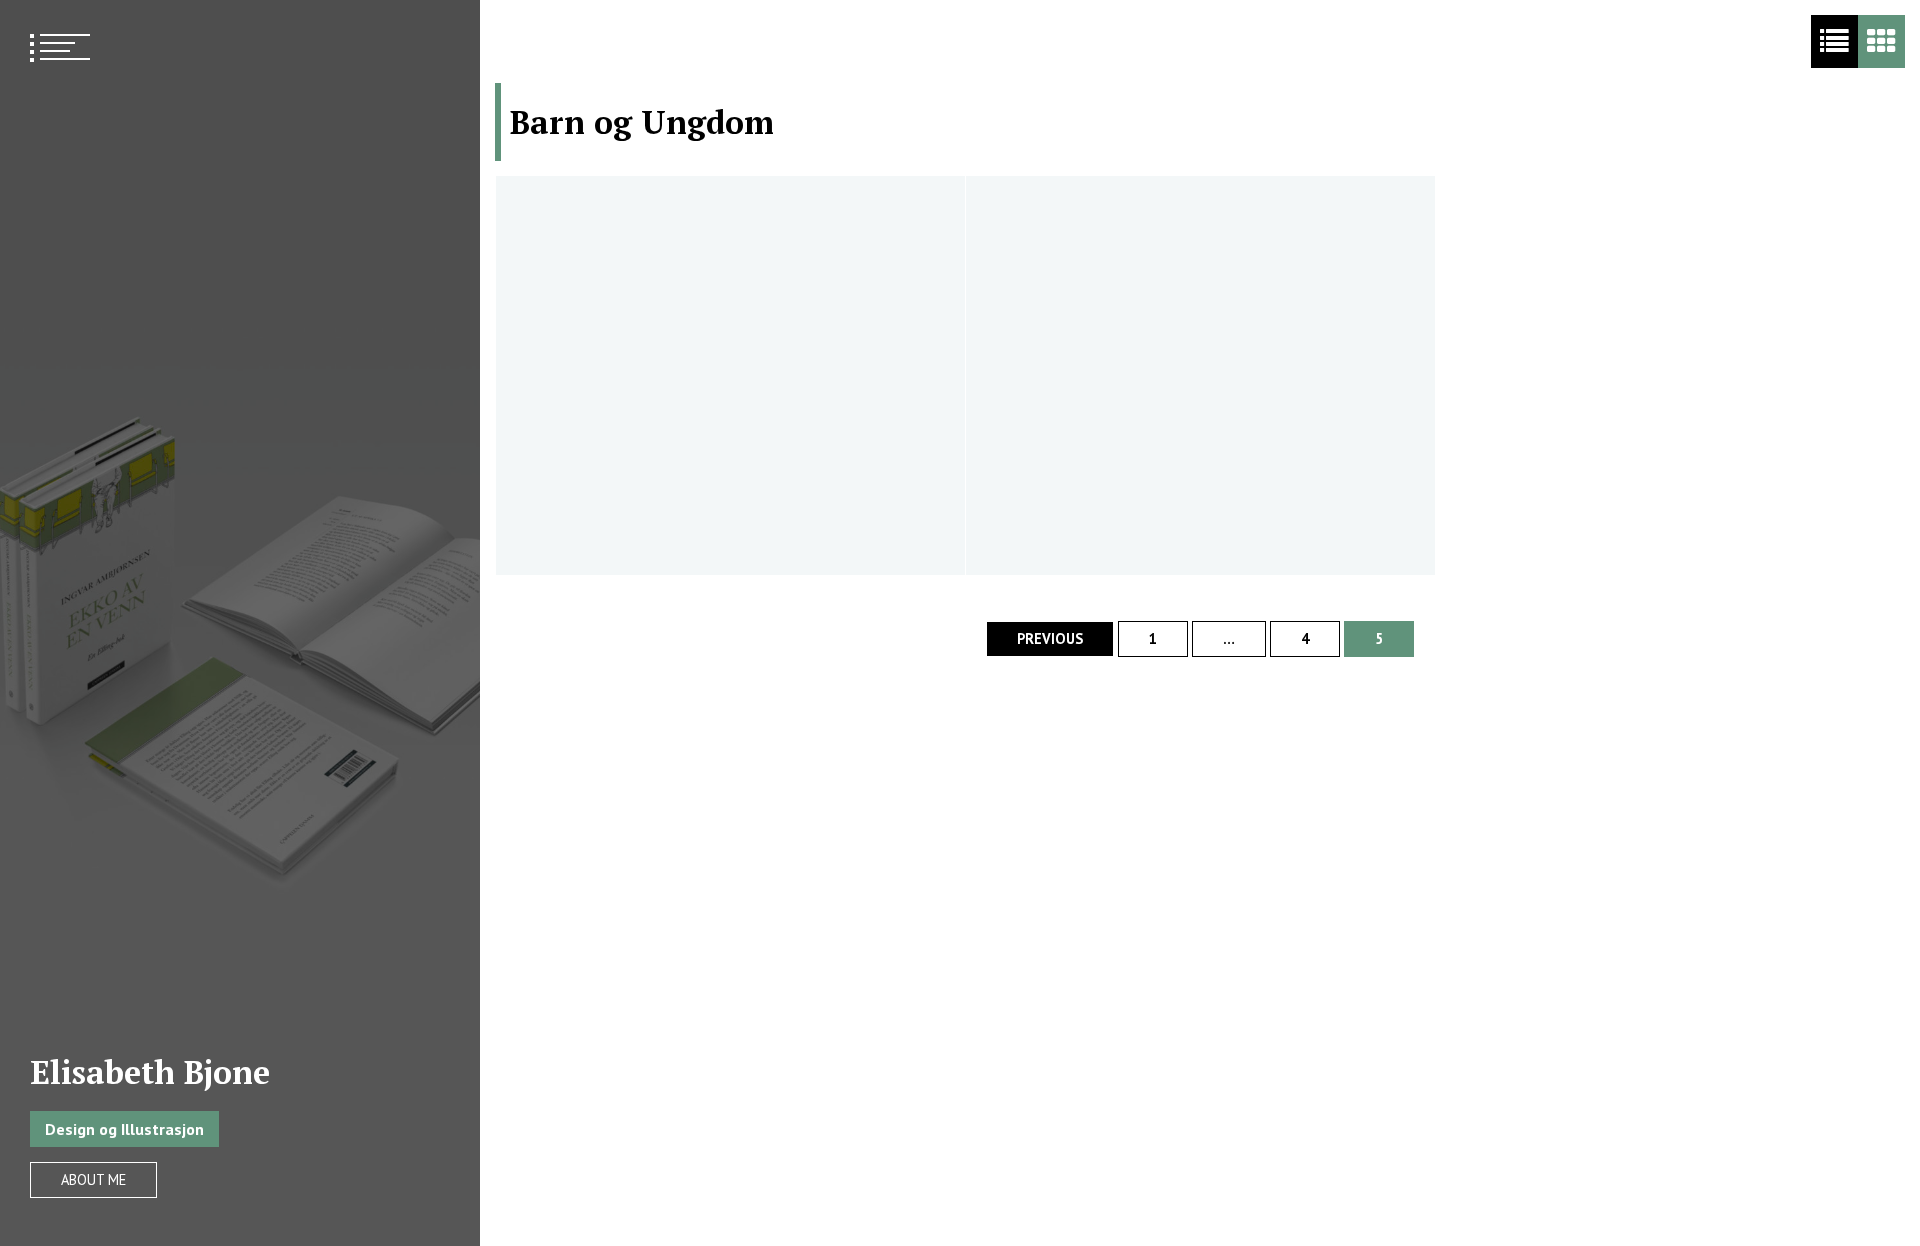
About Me (93, 1179)
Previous (1050, 638)
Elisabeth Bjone (150, 1072)
